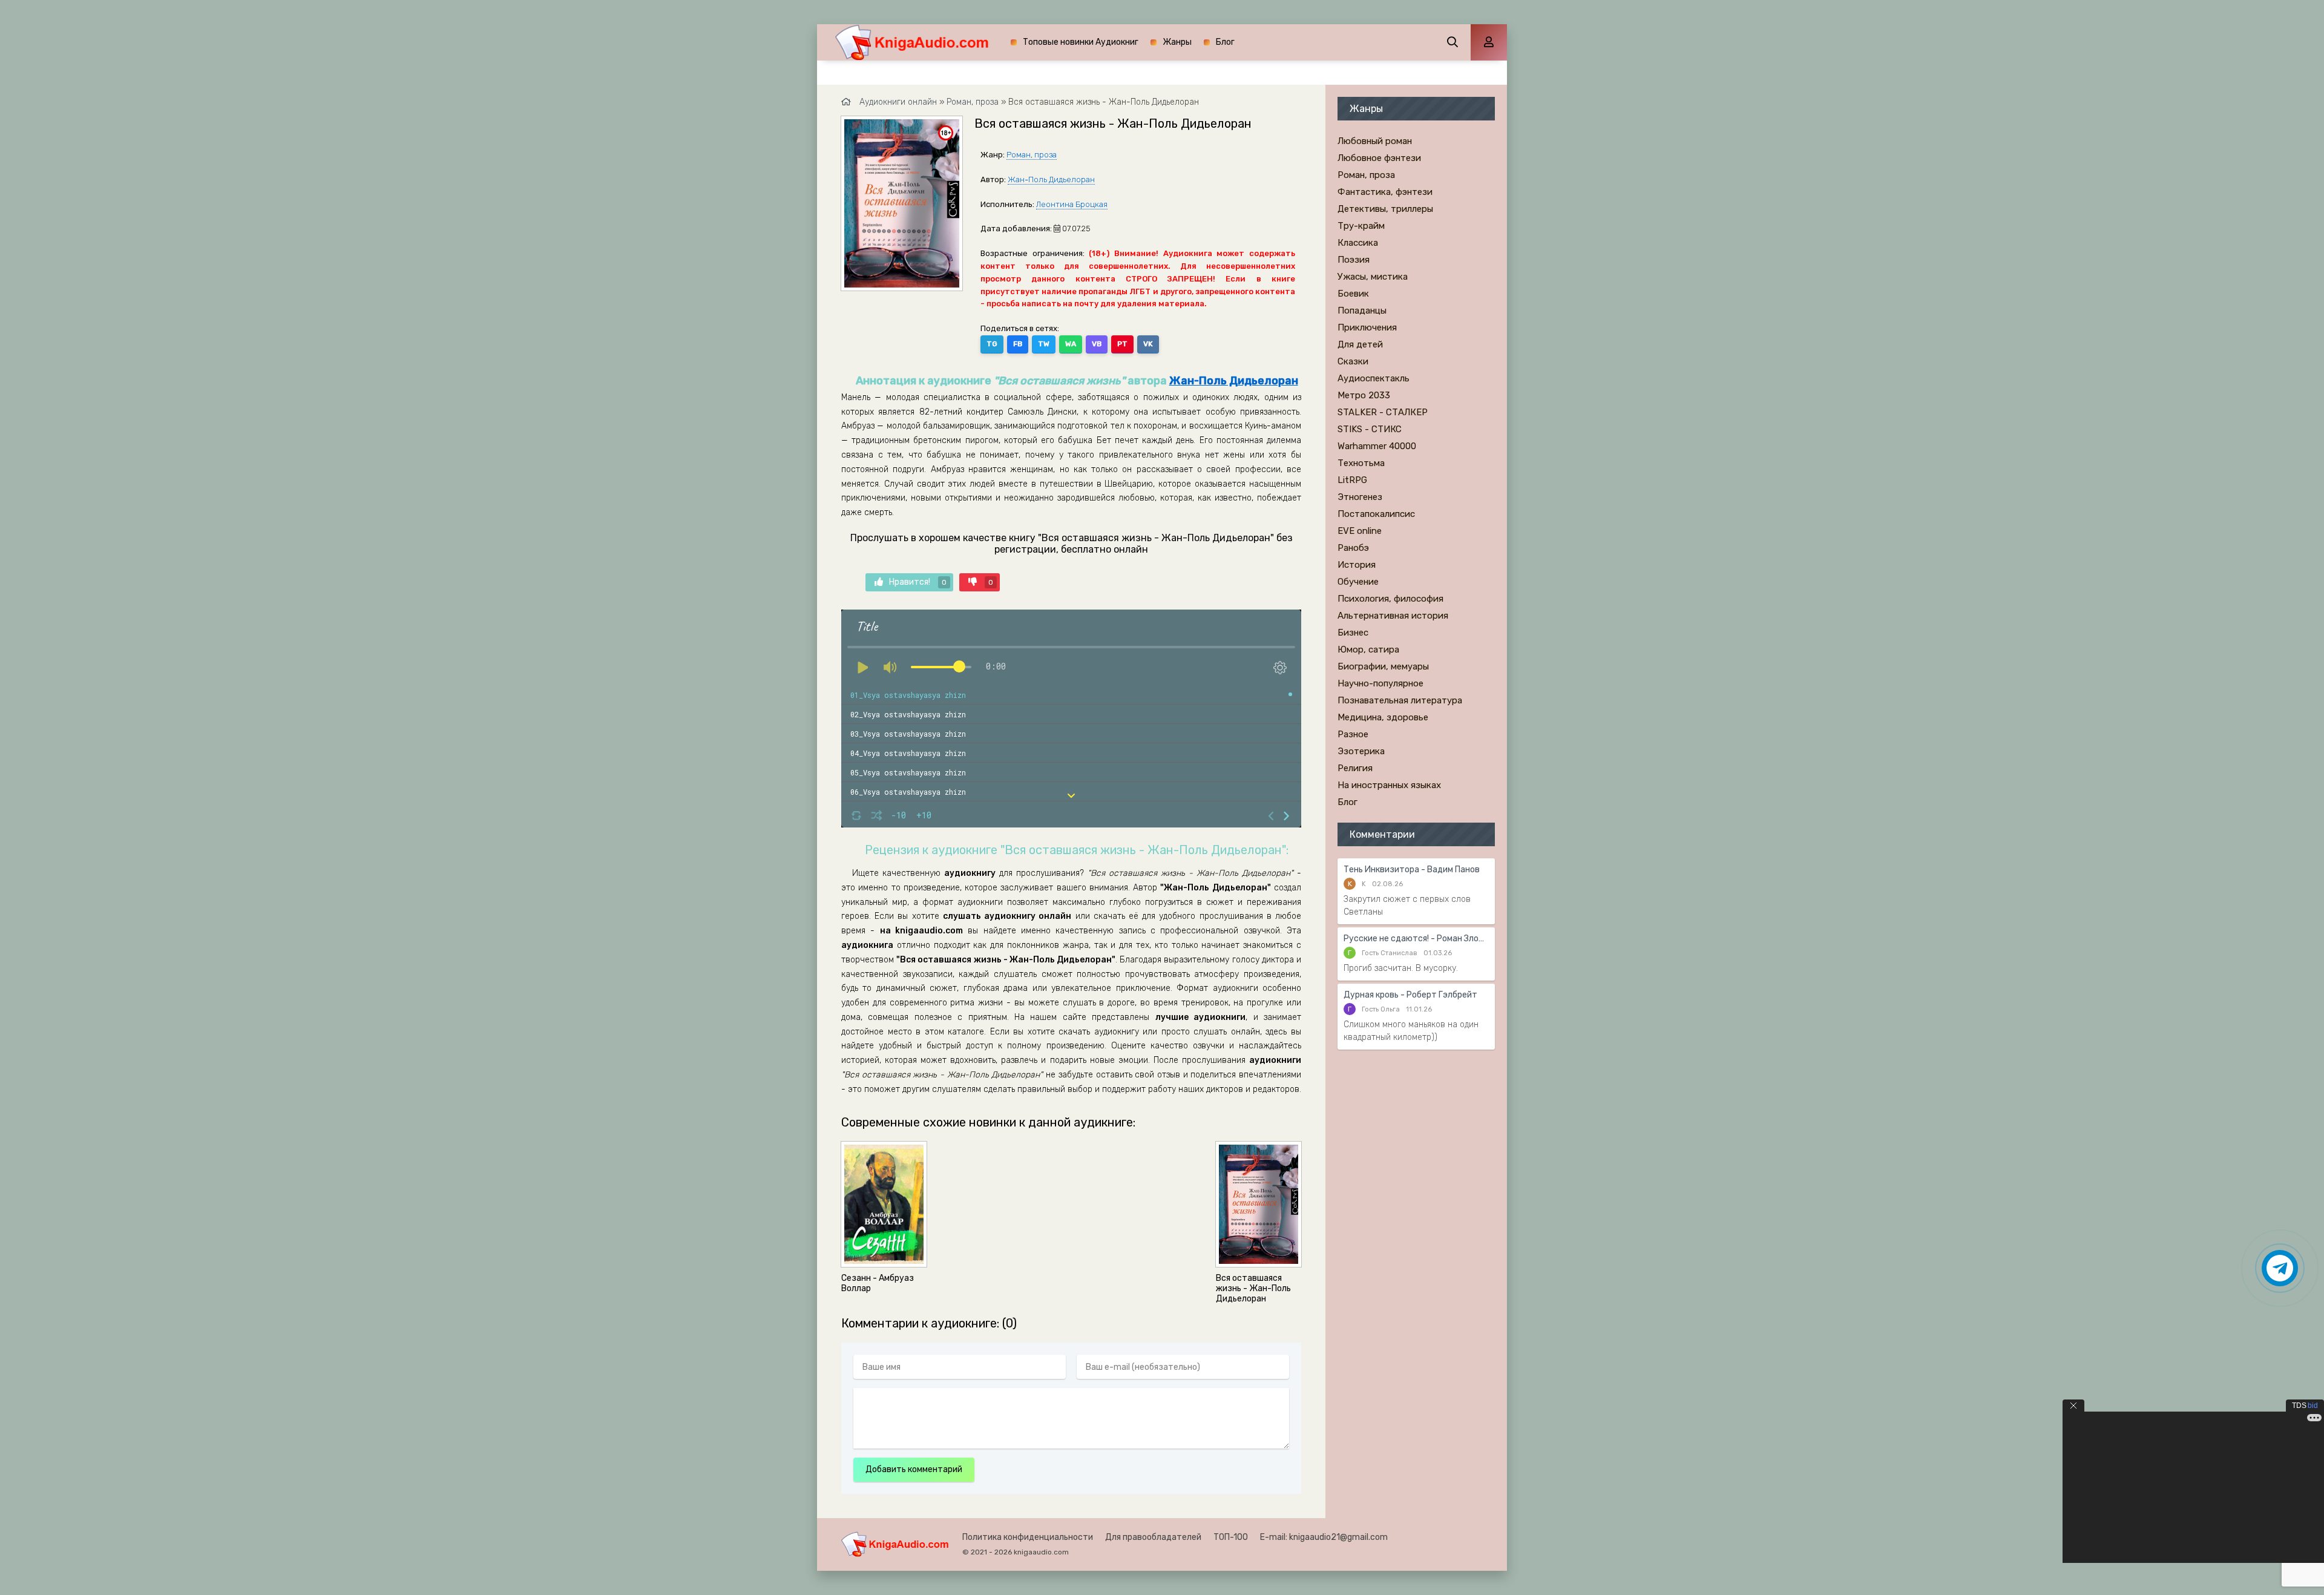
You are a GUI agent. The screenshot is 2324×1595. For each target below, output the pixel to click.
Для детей (1360, 344)
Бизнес (1353, 633)
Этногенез (1360, 497)
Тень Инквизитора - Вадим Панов (1412, 870)
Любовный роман (1375, 141)
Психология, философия (1390, 599)
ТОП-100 (1231, 1537)
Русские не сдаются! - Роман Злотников (1416, 939)
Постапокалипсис (1376, 514)
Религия (1355, 768)
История (1357, 565)
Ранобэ (1353, 548)
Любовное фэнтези (1379, 158)
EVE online (1360, 531)
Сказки (1353, 361)
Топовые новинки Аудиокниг (1081, 42)
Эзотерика (1361, 751)
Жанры (1177, 42)
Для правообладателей (1153, 1537)
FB (1018, 344)
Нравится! (918, 582)
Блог (1225, 42)
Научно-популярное (1380, 683)
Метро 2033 (1364, 395)
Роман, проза (1032, 155)
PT (1122, 344)
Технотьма (1361, 463)
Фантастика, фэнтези (1385, 192)
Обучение (1358, 582)
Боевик (1353, 294)
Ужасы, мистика (1373, 277)
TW (1044, 344)
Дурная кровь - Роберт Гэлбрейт (1410, 995)
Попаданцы (1362, 311)
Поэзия (1354, 260)
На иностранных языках (1389, 785)
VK (1148, 344)
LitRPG (1352, 480)
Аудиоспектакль (1374, 378)
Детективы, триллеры (1385, 209)
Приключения (1367, 327)
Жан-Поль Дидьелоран (1051, 179)
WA (1071, 344)
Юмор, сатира (1368, 650)
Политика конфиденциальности (1028, 1537)
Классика (1358, 243)
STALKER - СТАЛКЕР (1383, 412)
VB (1097, 344)
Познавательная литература (1400, 700)
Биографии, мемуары (1383, 666)
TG (992, 344)
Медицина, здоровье (1383, 717)
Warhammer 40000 (1377, 446)
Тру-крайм (1361, 226)
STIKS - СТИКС (1370, 429)
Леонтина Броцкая (1072, 204)
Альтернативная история (1393, 616)
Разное (1353, 734)
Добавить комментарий (914, 1469)
